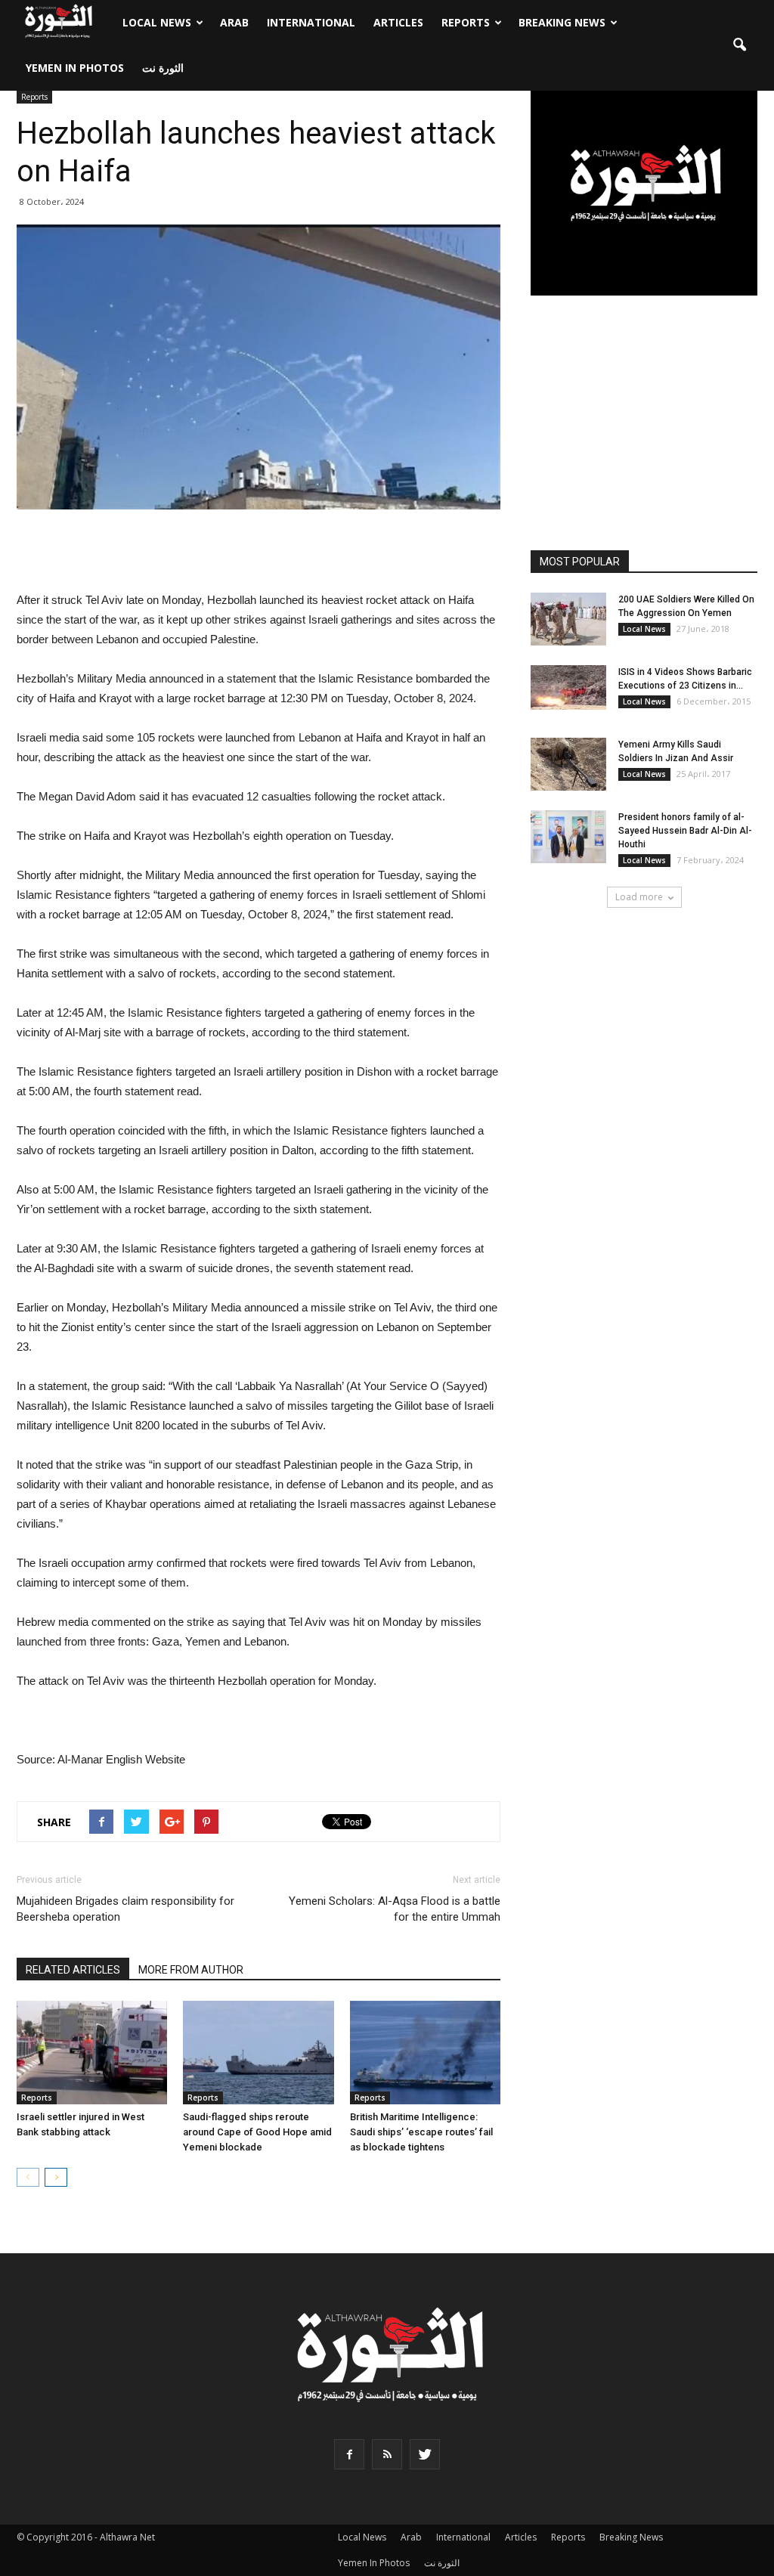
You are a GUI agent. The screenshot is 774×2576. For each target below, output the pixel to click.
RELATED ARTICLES (73, 1970)
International (311, 22)
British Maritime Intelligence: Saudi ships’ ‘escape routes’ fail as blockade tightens (421, 2132)
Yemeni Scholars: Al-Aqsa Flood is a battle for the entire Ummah (395, 1909)
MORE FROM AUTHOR (191, 1970)
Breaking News (562, 22)
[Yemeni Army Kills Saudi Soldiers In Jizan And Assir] (568, 764)
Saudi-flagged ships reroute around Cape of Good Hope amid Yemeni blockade (257, 2132)
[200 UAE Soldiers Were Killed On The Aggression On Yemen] (568, 619)
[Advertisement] (259, 552)
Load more (639, 897)
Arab (234, 22)
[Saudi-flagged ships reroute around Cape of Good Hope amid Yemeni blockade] (258, 2053)
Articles (398, 22)
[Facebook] (349, 2454)
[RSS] (387, 2454)
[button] (739, 45)
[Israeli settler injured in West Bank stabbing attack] (92, 2053)
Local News (157, 22)
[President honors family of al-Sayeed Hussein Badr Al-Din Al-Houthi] (568, 837)
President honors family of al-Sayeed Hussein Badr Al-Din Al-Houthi (685, 831)
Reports (466, 22)
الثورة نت (163, 68)
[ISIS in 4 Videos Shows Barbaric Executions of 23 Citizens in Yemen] (568, 687)
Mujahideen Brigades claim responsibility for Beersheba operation (125, 1909)
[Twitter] (425, 2454)
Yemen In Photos (75, 68)
